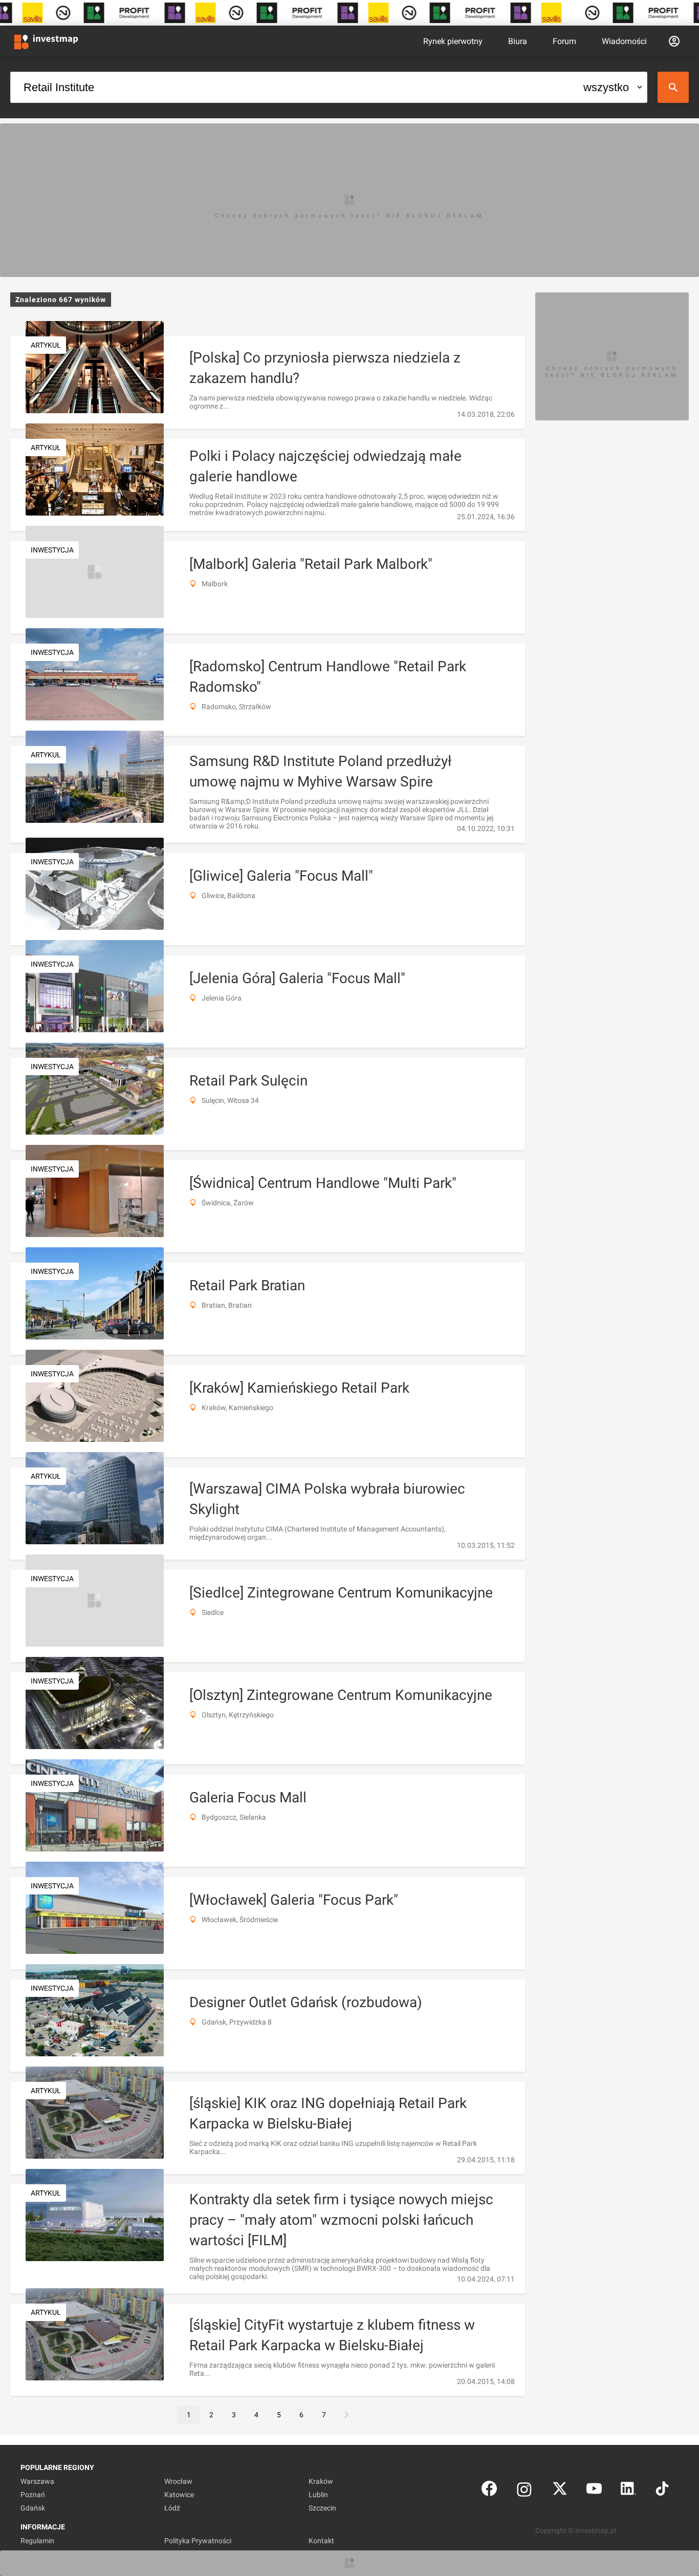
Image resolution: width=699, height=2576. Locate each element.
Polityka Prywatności (198, 2541)
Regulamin (37, 2541)
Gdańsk (33, 2508)
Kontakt (321, 2541)
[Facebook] (489, 2491)
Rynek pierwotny (453, 41)
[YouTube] (594, 2491)
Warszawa (37, 2481)
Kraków (321, 2481)
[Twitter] (560, 2491)
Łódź (172, 2508)
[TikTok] (662, 2491)
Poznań (33, 2495)
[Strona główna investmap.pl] (46, 41)
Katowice (179, 2495)
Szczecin (322, 2508)
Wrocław (178, 2481)
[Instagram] (524, 2491)
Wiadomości (624, 41)
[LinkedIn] (628, 2491)
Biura (518, 41)
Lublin (318, 2495)
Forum (564, 41)
